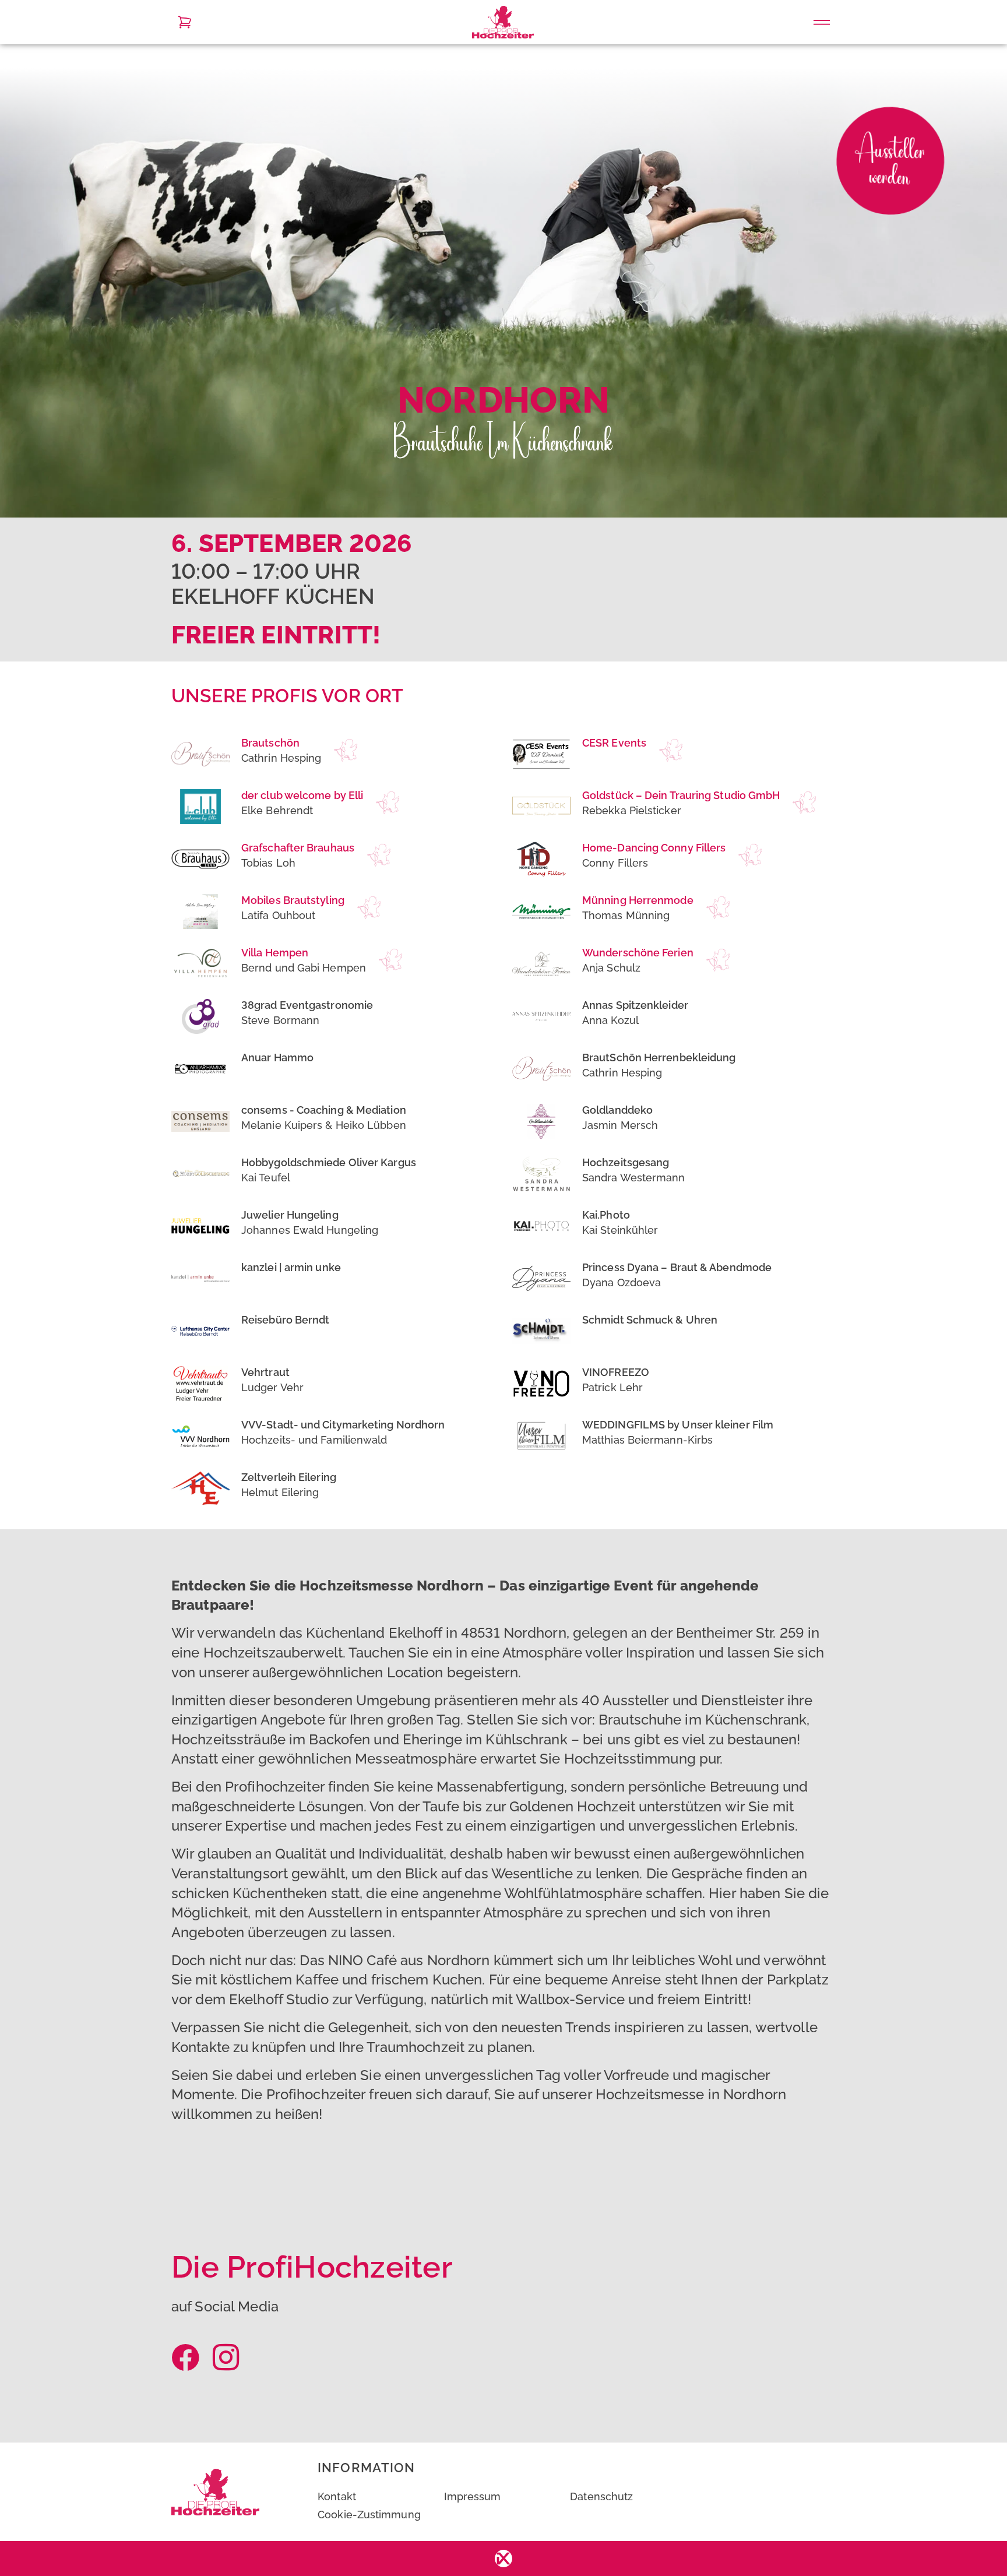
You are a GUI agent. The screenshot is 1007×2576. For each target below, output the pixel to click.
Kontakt (337, 2496)
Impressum (473, 2496)
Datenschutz (601, 2496)
